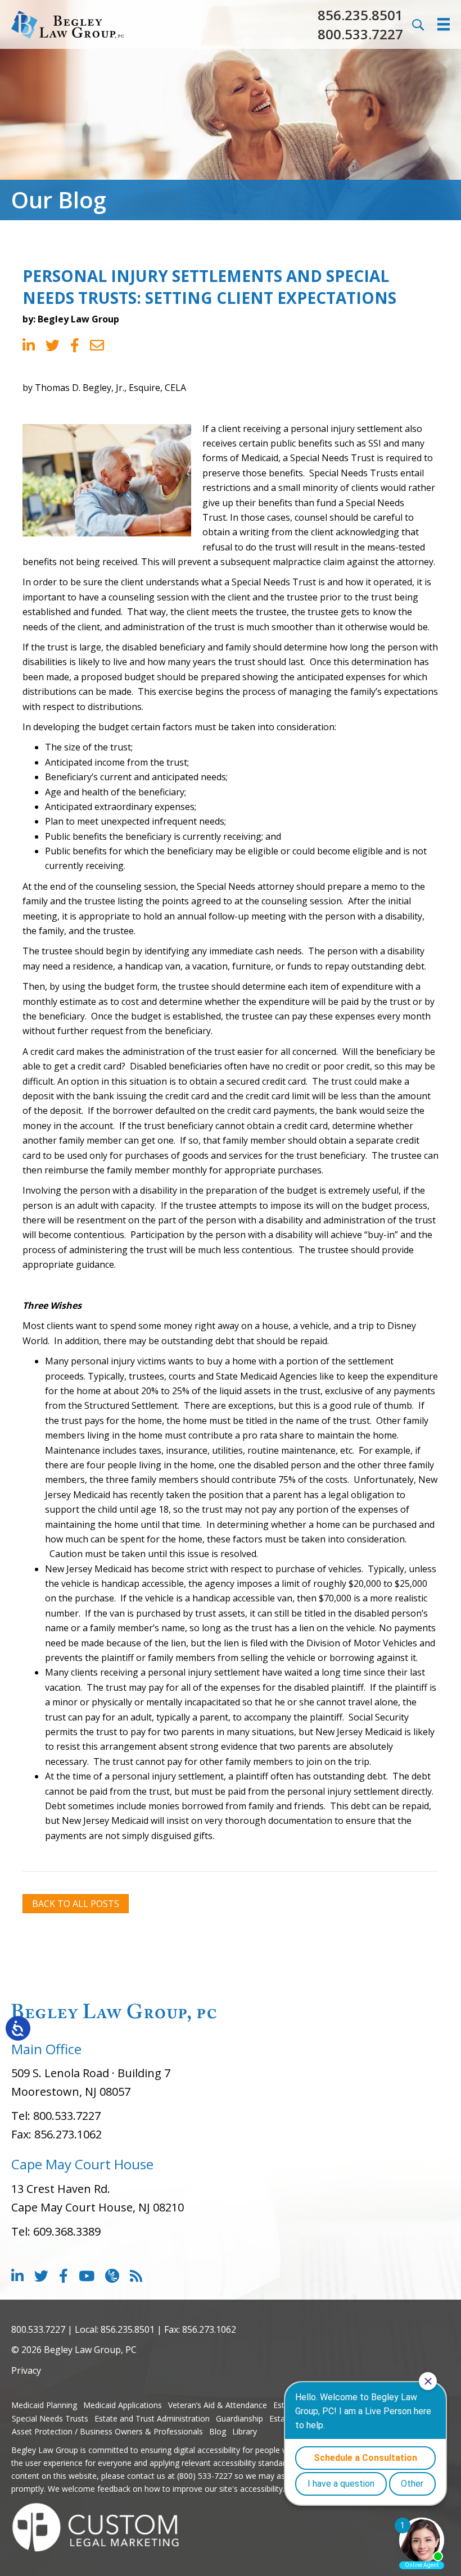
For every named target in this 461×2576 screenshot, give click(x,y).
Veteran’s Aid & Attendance (218, 2405)
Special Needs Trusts (50, 2418)
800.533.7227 (360, 34)
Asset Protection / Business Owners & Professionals (107, 2431)
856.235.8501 (360, 15)
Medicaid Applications (123, 2405)
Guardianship (239, 2418)
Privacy (26, 2370)
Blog (218, 2431)
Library (245, 2431)
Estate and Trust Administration (152, 2418)
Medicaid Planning (44, 2405)
